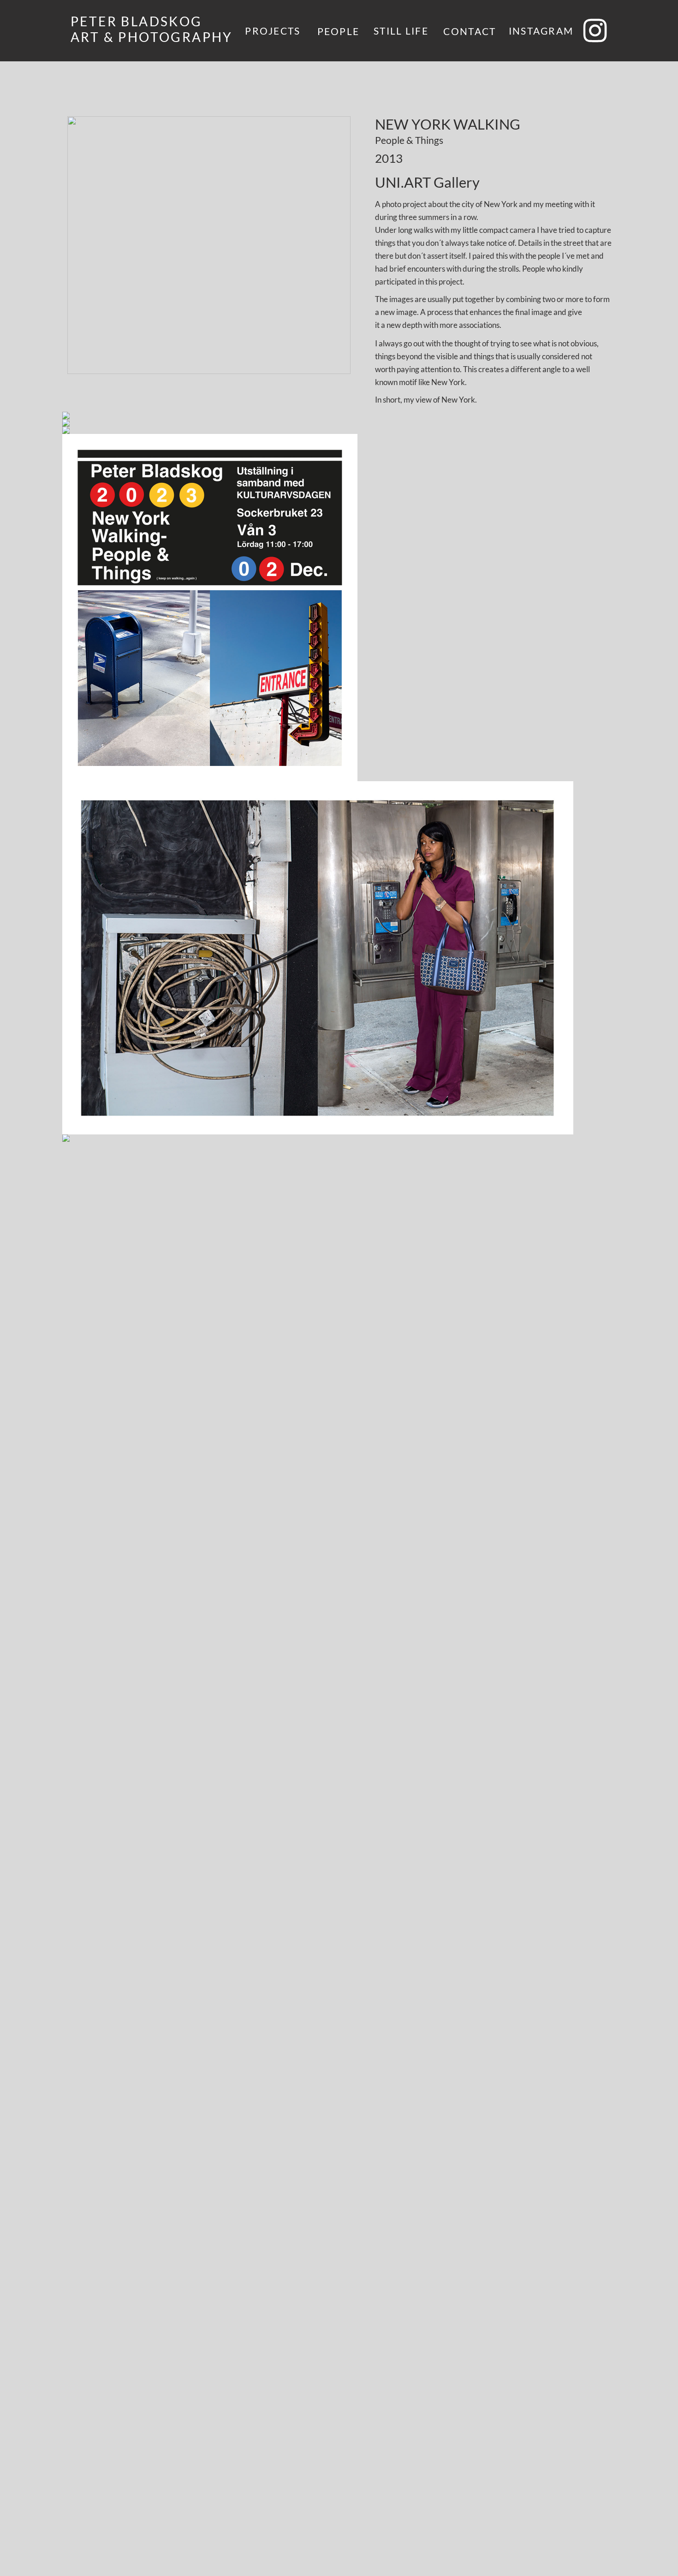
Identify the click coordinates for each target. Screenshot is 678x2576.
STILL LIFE (401, 31)
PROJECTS (273, 31)
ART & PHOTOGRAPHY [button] (152, 37)
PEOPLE (339, 31)
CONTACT (470, 31)
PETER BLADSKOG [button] (138, 21)
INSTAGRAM (541, 31)
